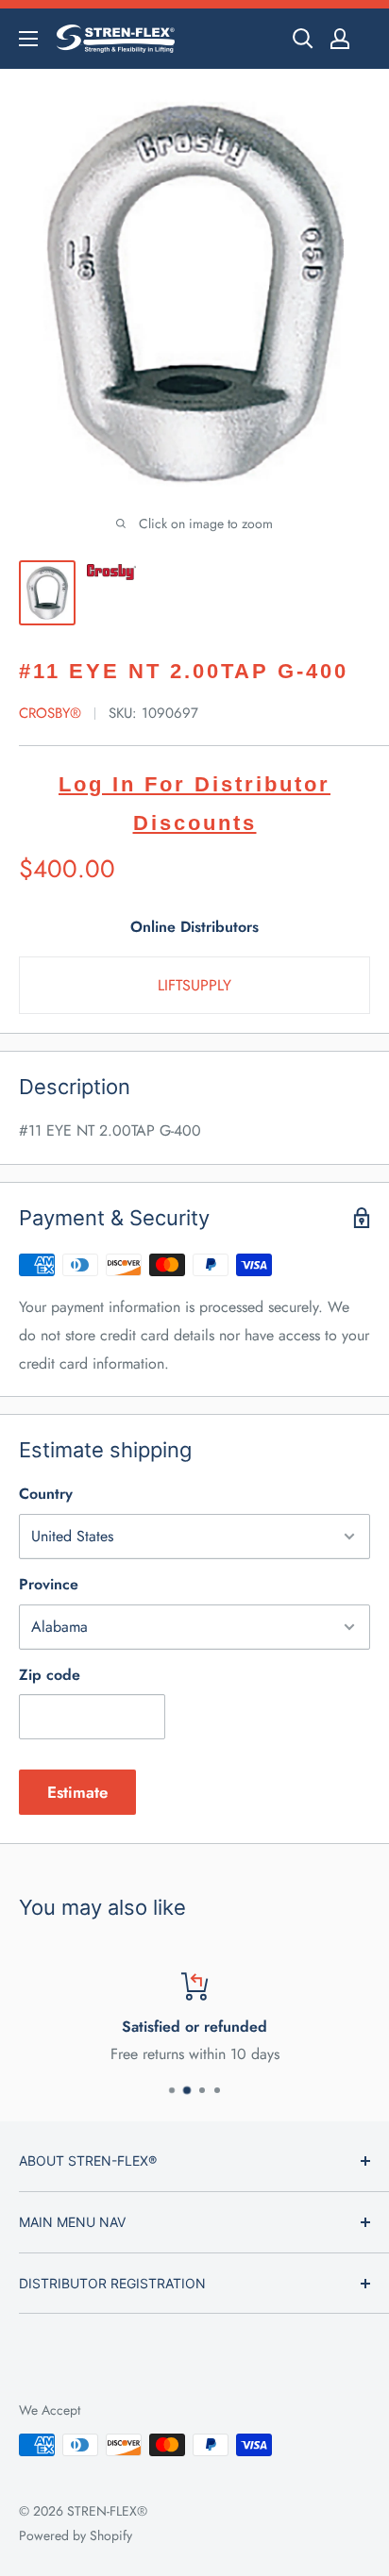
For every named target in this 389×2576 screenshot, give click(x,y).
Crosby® (50, 713)
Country (46, 1494)
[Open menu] (28, 39)
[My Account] (340, 39)
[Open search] (303, 39)
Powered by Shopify (76, 2535)
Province (49, 1584)
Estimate (77, 1792)
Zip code (50, 1675)
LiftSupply (194, 985)
